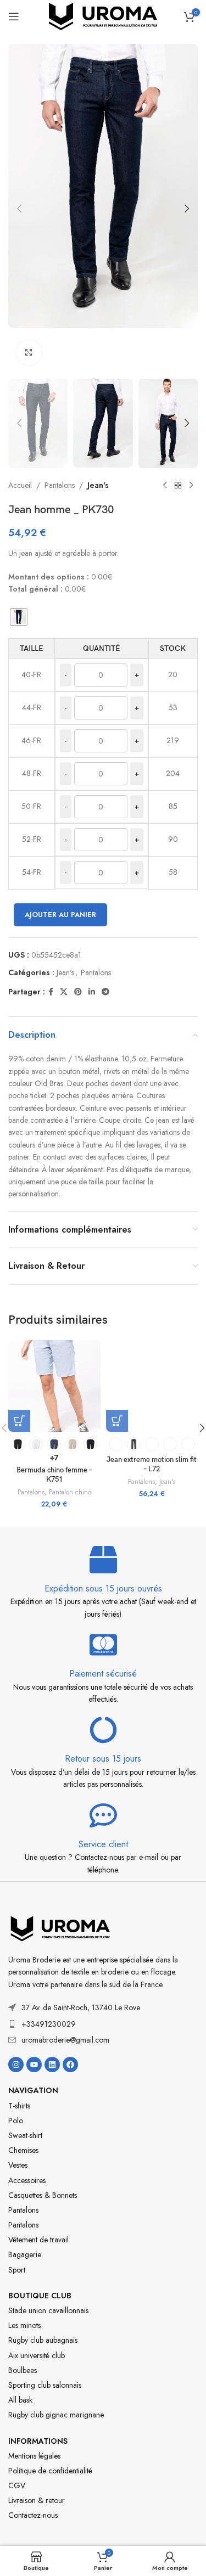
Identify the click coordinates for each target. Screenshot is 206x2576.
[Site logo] (103, 15)
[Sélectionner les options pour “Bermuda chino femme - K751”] (19, 1421)
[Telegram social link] (105, 992)
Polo (16, 2121)
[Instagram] (16, 2065)
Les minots (24, 2325)
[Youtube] (34, 2065)
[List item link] (103, 2024)
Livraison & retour (37, 2500)
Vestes (18, 2165)
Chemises (23, 2150)
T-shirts (19, 2106)
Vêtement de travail (38, 2240)
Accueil (20, 485)
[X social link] (64, 992)
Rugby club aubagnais (43, 2340)
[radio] (19, 617)
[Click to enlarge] (29, 353)
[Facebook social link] (51, 992)
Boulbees (23, 2370)
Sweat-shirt (25, 2135)
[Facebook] (70, 2065)
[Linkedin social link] (92, 992)
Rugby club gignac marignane (56, 2415)
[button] (19, 209)
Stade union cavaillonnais (48, 2310)
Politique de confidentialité (50, 2471)
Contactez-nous (33, 2515)
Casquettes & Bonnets (43, 2195)
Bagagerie (25, 2254)
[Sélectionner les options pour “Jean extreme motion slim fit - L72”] (117, 1421)
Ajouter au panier (60, 915)
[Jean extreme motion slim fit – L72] (152, 1386)
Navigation (33, 2090)
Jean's (98, 485)
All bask (20, 2400)
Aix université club (37, 2355)
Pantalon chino (70, 1492)
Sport (17, 2270)
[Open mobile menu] (14, 16)
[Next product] (191, 486)
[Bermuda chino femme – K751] (54, 1386)
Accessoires (27, 2180)
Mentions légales (34, 2456)
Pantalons (60, 485)
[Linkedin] (52, 2065)
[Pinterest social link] (78, 992)
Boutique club (40, 2296)
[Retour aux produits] (178, 486)
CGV (17, 2485)
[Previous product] (165, 486)
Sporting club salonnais (45, 2385)
